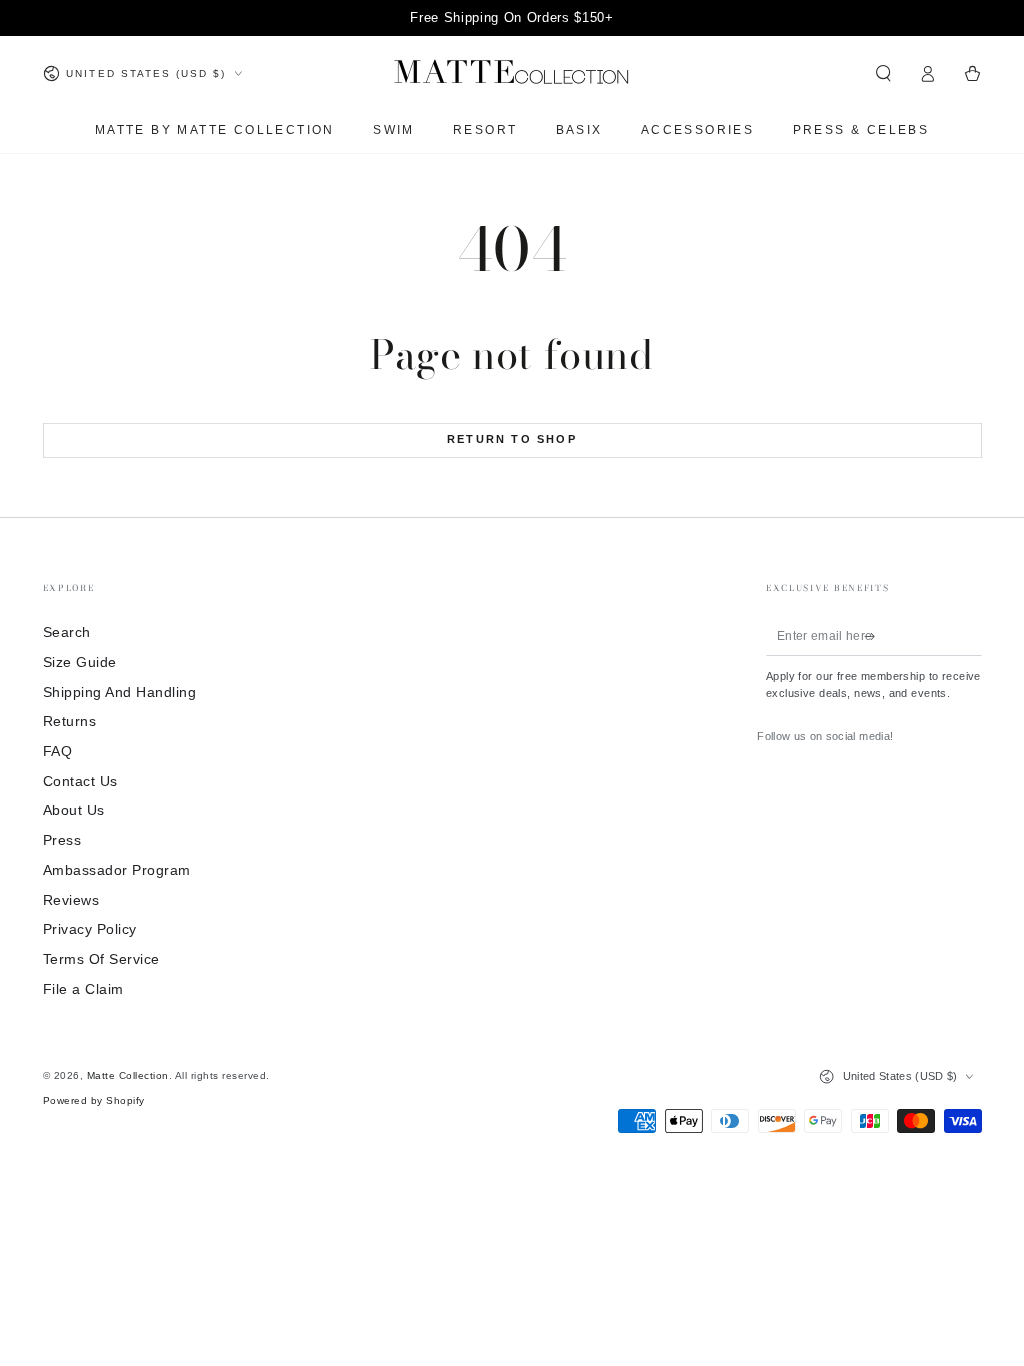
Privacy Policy (90, 929)
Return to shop (512, 439)
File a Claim (83, 989)
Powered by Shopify (94, 1100)
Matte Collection (128, 1075)
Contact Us (80, 781)
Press (62, 840)
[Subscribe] (874, 635)
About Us (74, 810)
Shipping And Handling (120, 692)
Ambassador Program (117, 870)
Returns (70, 721)
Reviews (71, 900)
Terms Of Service (101, 959)
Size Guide (80, 662)
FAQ (58, 751)
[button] (884, 73)
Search (67, 632)
